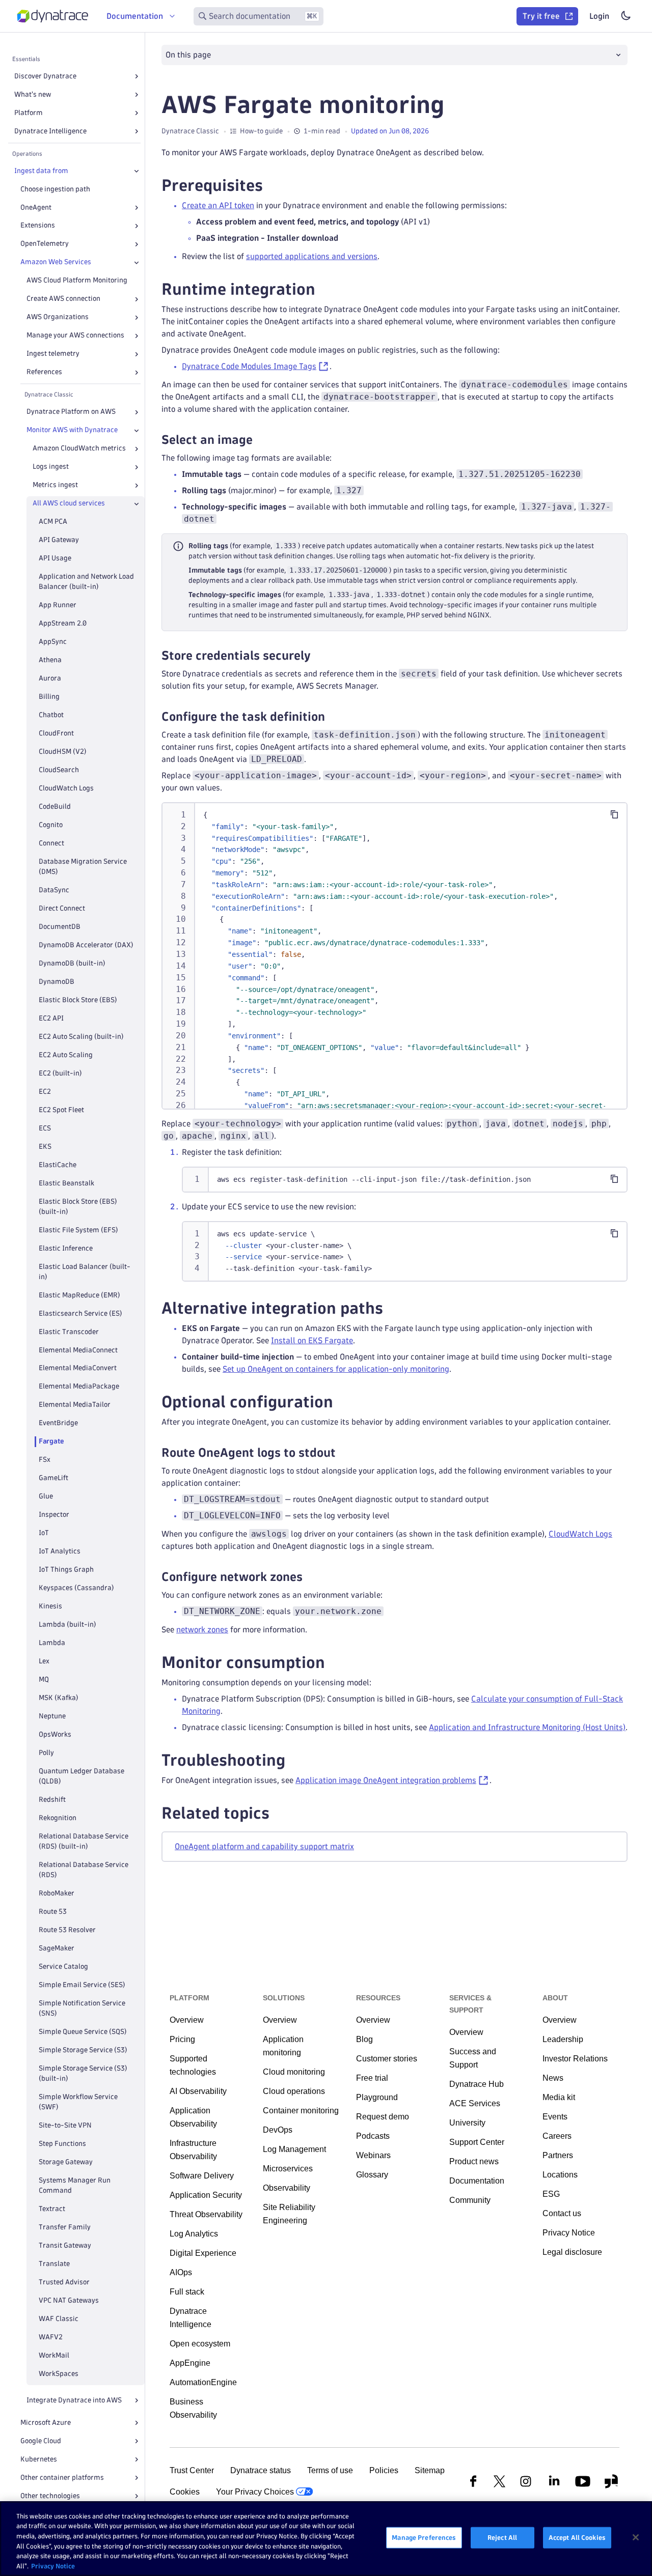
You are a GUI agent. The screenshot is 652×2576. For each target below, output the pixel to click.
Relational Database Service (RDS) (84, 1870)
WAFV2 (51, 2337)
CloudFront (56, 733)
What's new (33, 94)
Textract (52, 2209)
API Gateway (59, 540)
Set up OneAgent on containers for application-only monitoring (336, 1369)
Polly (46, 1753)
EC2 (45, 1092)
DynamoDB (57, 982)
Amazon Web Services (56, 262)
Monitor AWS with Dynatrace (72, 430)
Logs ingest (51, 467)
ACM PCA (53, 522)
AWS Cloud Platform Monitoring (77, 281)
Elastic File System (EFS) (78, 1230)
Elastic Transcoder (69, 1332)
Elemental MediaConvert (78, 1368)
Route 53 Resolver (67, 1930)
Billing (49, 697)
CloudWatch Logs (66, 788)
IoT (44, 1533)
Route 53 (53, 1912)
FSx (45, 1460)
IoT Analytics (60, 1552)
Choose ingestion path (55, 189)
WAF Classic (59, 2319)
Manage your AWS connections (75, 336)
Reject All (502, 2537)
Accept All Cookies (577, 2537)
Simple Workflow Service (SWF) (78, 2102)
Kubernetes (39, 2459)
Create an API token (218, 205)
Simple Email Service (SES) (82, 1985)
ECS (45, 1128)
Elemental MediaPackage (79, 1387)
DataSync (54, 890)
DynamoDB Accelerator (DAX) (86, 945)
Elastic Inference (66, 1248)
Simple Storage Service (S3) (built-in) (83, 2073)
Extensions (38, 226)
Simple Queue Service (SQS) (83, 2032)
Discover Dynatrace (45, 76)
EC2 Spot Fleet (61, 1110)
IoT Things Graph (66, 1570)
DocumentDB (60, 927)
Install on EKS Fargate (312, 1340)
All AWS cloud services (69, 504)
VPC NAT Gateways (69, 2300)
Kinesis (50, 1607)
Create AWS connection (63, 299)
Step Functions (62, 2144)
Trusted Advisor (64, 2282)
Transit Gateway (65, 2245)
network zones (202, 1630)
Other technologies (50, 2496)
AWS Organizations (58, 317)
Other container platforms (62, 2478)
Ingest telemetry (53, 354)
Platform (29, 113)
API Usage (55, 559)
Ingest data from (41, 171)
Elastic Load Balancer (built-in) (85, 1272)
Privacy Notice (53, 2565)
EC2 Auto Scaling (66, 1055)
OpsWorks (55, 1735)
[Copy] (614, 814)
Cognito (51, 825)
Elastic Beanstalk (66, 1183)
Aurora (50, 678)
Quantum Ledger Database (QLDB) (81, 1777)
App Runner (58, 605)
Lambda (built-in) (67, 1625)
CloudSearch (59, 770)
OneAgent (36, 207)
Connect (51, 843)
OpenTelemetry (45, 244)
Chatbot (51, 715)
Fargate (51, 1442)
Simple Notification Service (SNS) (82, 2008)
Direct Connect (62, 908)
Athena (50, 660)
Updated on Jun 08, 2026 (390, 131)
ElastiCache (58, 1165)
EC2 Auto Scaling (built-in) (81, 1037)
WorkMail (54, 2355)
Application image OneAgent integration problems (386, 1780)
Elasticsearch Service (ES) (80, 1313)
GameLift (53, 1478)
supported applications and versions (312, 256)
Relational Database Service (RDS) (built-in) (84, 1841)
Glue (46, 1497)
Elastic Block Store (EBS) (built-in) (78, 1207)
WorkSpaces (59, 2374)
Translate (54, 2264)
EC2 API (51, 1018)
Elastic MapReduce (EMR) (79, 1295)
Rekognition (58, 1818)
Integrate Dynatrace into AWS (74, 2400)
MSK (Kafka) (59, 1698)
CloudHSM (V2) (63, 752)
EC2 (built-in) (60, 1073)
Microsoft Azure (46, 2423)
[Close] (137, 171)
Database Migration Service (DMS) (83, 867)
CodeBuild (55, 806)
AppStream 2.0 (63, 624)
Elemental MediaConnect (78, 1350)
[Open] (137, 76)
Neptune (52, 1717)
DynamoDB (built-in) (72, 963)
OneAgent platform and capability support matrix (264, 1846)
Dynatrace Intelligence (50, 131)
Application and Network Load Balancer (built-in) (86, 582)
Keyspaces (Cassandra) (76, 1588)
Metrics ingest (55, 485)
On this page (188, 55)
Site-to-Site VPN (65, 2125)
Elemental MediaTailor (75, 1405)
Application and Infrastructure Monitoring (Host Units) (527, 1727)
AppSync (53, 642)
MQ (44, 1680)
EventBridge (58, 1423)
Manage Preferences (424, 2537)
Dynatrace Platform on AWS (71, 412)
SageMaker (57, 1948)
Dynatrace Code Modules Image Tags (249, 366)
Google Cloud (41, 2441)
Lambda (52, 1643)
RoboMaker (57, 1893)
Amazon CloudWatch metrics (79, 449)
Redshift (52, 1800)
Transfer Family (65, 2227)
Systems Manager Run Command (75, 2185)
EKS (45, 1147)
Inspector (54, 1515)
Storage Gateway (66, 2162)
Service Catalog (63, 1966)
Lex (44, 1662)
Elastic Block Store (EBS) (78, 1000)
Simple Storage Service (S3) (83, 2050)
